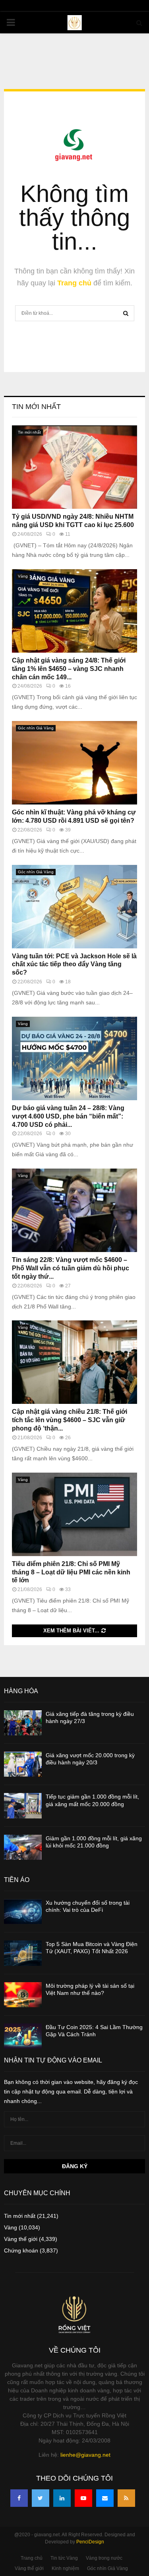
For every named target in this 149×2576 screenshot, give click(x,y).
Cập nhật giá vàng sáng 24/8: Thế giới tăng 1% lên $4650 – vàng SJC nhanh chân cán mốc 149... (69, 669)
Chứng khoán (21, 2250)
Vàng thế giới (21, 2239)
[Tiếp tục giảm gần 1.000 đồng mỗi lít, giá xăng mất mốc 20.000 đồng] (23, 1806)
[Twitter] (41, 2498)
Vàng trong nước (104, 2558)
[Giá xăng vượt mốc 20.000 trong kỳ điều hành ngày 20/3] (23, 1764)
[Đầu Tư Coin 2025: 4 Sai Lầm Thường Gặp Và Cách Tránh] (23, 2036)
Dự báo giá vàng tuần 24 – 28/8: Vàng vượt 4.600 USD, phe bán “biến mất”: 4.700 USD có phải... (68, 1116)
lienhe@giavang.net (85, 2455)
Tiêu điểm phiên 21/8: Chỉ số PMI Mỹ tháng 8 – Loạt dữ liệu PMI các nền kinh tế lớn (71, 1572)
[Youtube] (83, 2498)
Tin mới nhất (36, 407)
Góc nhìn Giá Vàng (36, 728)
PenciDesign (90, 2542)
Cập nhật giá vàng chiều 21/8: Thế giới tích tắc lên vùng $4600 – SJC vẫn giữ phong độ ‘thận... (70, 1420)
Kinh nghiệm (65, 2568)
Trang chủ (74, 283)
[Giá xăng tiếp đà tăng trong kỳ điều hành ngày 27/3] (23, 1723)
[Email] (105, 2498)
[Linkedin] (62, 2498)
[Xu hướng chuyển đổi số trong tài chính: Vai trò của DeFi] (23, 1912)
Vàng (23, 576)
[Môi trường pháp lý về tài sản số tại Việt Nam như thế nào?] (23, 1995)
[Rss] (126, 2498)
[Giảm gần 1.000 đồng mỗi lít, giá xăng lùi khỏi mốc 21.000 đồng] (23, 1847)
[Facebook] (19, 2498)
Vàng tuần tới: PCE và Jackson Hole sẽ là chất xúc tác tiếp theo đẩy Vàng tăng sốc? (74, 964)
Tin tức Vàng (64, 2558)
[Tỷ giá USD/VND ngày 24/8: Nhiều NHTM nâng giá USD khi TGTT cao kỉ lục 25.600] (74, 467)
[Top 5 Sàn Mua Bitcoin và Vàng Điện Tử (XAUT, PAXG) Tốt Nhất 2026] (23, 1953)
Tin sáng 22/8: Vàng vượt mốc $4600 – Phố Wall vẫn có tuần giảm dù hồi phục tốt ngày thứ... (71, 1268)
